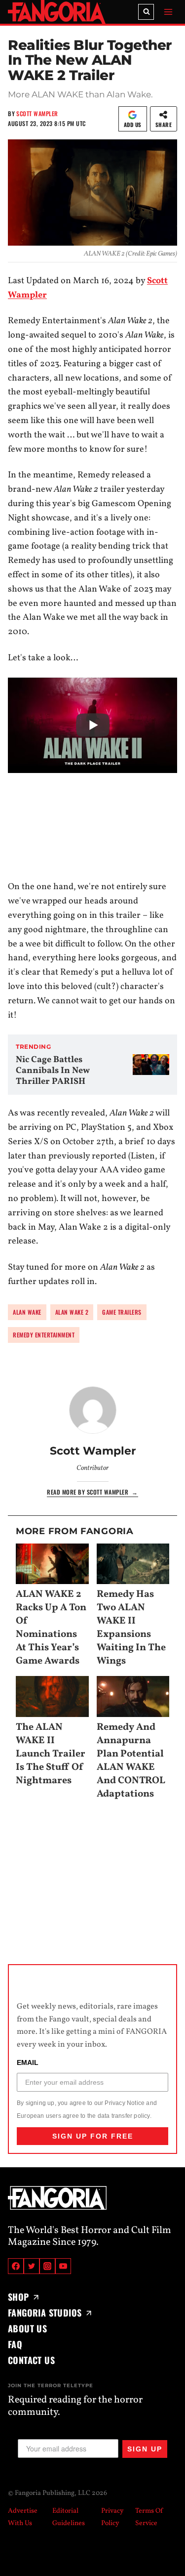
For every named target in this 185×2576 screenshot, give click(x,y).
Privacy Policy (112, 2517)
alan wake (27, 1312)
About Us (27, 2328)
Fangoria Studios (45, 2313)
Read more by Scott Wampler (92, 1492)
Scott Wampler (37, 113)
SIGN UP (145, 2449)
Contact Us (31, 2360)
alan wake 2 (72, 1312)
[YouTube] (63, 2266)
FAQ (15, 2344)
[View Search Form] (146, 12)
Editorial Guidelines (69, 2517)
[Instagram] (47, 2266)
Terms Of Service (149, 2517)
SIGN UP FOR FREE (93, 2136)
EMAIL (28, 2063)
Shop (18, 2297)
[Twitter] (32, 2266)
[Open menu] (168, 12)
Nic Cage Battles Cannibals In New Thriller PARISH (53, 1071)
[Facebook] (16, 2266)
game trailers (122, 1312)
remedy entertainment (44, 1335)
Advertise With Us (23, 2517)
